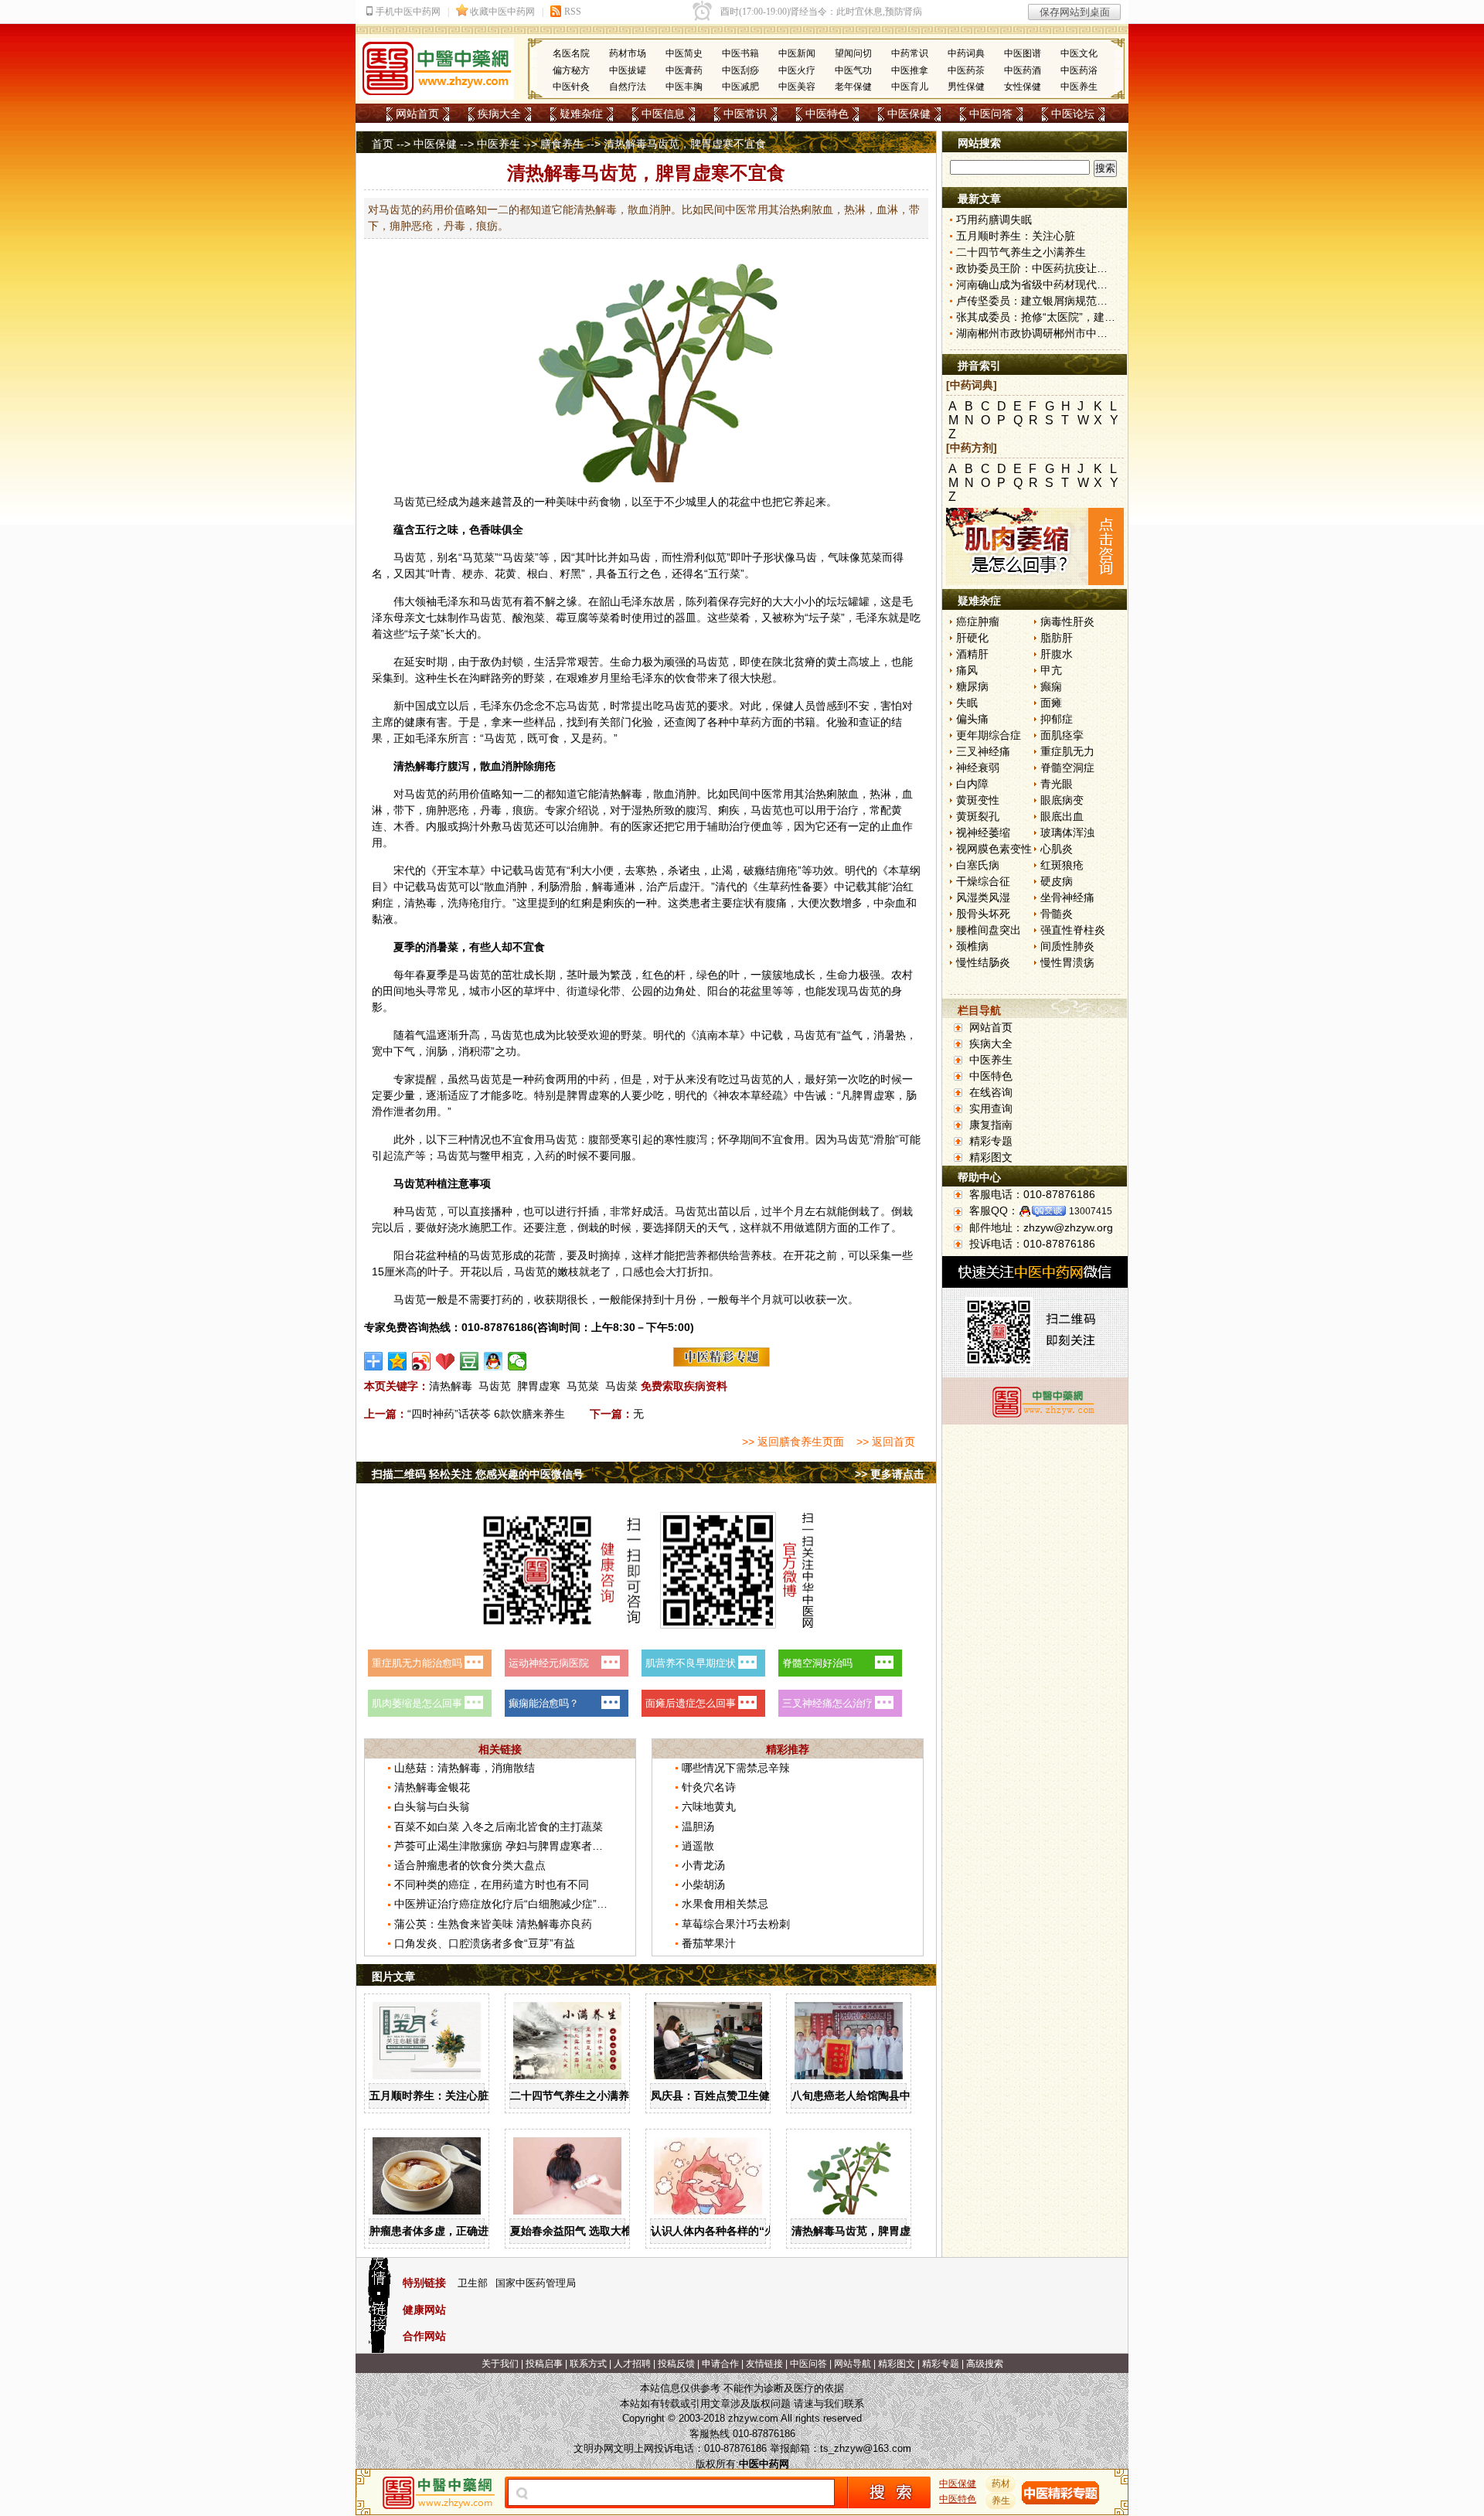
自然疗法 (628, 87)
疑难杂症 (581, 114)
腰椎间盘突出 (989, 930)
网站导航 (853, 2364)
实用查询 (991, 1108)
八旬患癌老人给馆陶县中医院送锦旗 (878, 2096)
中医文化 (1079, 53)
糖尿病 (972, 686)
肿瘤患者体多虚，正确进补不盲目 (451, 2231)
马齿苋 (410, 502)
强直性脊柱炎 (1073, 930)
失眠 (967, 703)
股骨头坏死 (983, 914)
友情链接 (764, 2364)
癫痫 (1051, 686)
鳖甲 (491, 1156)
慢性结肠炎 (983, 962)
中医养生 (1079, 87)
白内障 (972, 784)
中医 (761, 794)
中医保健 (909, 114)
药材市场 (628, 53)
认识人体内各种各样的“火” (716, 2231)
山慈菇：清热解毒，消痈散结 (465, 1768)
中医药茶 (966, 70)
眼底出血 (1062, 816)
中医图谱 (1023, 53)
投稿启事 (544, 2364)
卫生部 (473, 2283)
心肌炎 (1057, 849)
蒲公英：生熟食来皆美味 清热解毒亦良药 (493, 1924)
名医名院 (571, 53)
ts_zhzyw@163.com (866, 2448)
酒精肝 (972, 654)
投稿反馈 (676, 2364)
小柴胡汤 (703, 1884)
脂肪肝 (1057, 638)
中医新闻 (797, 53)
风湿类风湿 (983, 897)
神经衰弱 (978, 768)
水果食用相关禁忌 (725, 1904)
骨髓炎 (1057, 914)
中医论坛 (1073, 114)
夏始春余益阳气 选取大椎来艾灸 (587, 2231)
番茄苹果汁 (709, 1943)
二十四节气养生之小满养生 (575, 2096)
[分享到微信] (517, 1361)
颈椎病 (972, 946)
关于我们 (500, 2364)
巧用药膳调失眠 (994, 220)
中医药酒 (1023, 70)
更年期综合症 (989, 735)
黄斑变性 (978, 800)
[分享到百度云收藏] (446, 1361)
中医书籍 (740, 53)
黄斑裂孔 (978, 816)
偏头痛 (972, 719)
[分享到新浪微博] (422, 1361)
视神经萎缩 (983, 832)
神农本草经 (745, 1095)
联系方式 (588, 2364)
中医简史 (684, 53)
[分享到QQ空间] (398, 1361)
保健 (783, 706)
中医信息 (663, 114)
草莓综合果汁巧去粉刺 (736, 1924)
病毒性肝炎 (1067, 621)
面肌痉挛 (1062, 735)
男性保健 (966, 87)
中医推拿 (910, 70)
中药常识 (910, 53)
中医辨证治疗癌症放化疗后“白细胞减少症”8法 (504, 1904)
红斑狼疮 (1062, 865)
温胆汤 (698, 1827)
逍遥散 (698, 1846)
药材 (1001, 2484)
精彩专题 (991, 1141)
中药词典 (966, 53)
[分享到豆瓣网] (470, 1361)
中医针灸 (571, 87)
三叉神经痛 (983, 751)
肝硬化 (972, 638)
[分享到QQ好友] (494, 1361)
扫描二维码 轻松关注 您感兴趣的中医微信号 (478, 1474)
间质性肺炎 (1067, 946)
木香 (404, 826)
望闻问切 (853, 53)
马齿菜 (621, 1386)
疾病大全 (499, 114)
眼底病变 (1062, 800)
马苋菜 (583, 1386)
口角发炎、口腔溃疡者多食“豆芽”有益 (485, 1943)
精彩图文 (991, 1157)
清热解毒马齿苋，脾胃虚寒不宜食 (873, 2231)
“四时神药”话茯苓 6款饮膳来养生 (486, 1414)
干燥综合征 (983, 881)
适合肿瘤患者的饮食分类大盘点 (470, 1865)
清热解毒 (451, 1386)
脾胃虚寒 (539, 1386)
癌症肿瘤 (978, 621)
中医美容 (797, 87)
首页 (383, 144)
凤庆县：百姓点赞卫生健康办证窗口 (737, 2096)
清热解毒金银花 (432, 1787)
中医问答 (991, 114)
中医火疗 (797, 70)
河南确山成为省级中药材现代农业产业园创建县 (1070, 284)
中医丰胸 (684, 87)
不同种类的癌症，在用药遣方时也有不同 (492, 1884)
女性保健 (1023, 87)
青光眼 (1057, 784)
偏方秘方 (571, 70)
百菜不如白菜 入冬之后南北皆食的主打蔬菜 (499, 1827)
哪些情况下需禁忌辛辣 (736, 1768)
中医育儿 (910, 87)
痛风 (967, 670)
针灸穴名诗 (709, 1787)
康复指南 (991, 1125)
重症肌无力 (1067, 751)
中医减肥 (740, 87)
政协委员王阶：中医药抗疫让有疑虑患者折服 (1064, 268)
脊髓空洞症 (1067, 768)
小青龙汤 (703, 1865)
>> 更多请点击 (890, 1474)
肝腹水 (1057, 654)
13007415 (1091, 1211)
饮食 (686, 678)
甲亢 (1051, 670)
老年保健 (853, 87)
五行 (426, 529)
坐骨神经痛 (1067, 897)
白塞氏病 (978, 865)
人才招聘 (632, 2364)
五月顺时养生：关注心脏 (429, 2096)
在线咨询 (991, 1092)
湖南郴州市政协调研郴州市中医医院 (1043, 333)
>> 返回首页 (886, 1442)
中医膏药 (684, 70)
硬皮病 (1057, 881)
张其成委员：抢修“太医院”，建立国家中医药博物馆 (1079, 317)
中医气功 (853, 70)
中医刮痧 (740, 70)
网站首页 (417, 114)
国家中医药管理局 (536, 2283)
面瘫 (1051, 703)
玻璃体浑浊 (1067, 832)
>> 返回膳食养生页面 (793, 1442)
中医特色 (827, 114)
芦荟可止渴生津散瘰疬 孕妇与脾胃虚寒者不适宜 (509, 1846)
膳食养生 (562, 144)
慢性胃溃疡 (1067, 962)
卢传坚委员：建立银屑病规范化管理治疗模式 (1064, 301)
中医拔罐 (628, 70)
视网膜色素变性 (994, 849)
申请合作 (720, 2364)
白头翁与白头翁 (432, 1806)
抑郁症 (1057, 719)
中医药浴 (1079, 70)
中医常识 (745, 114)
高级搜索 (985, 2364)
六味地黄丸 (709, 1806)
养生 (1001, 2501)
